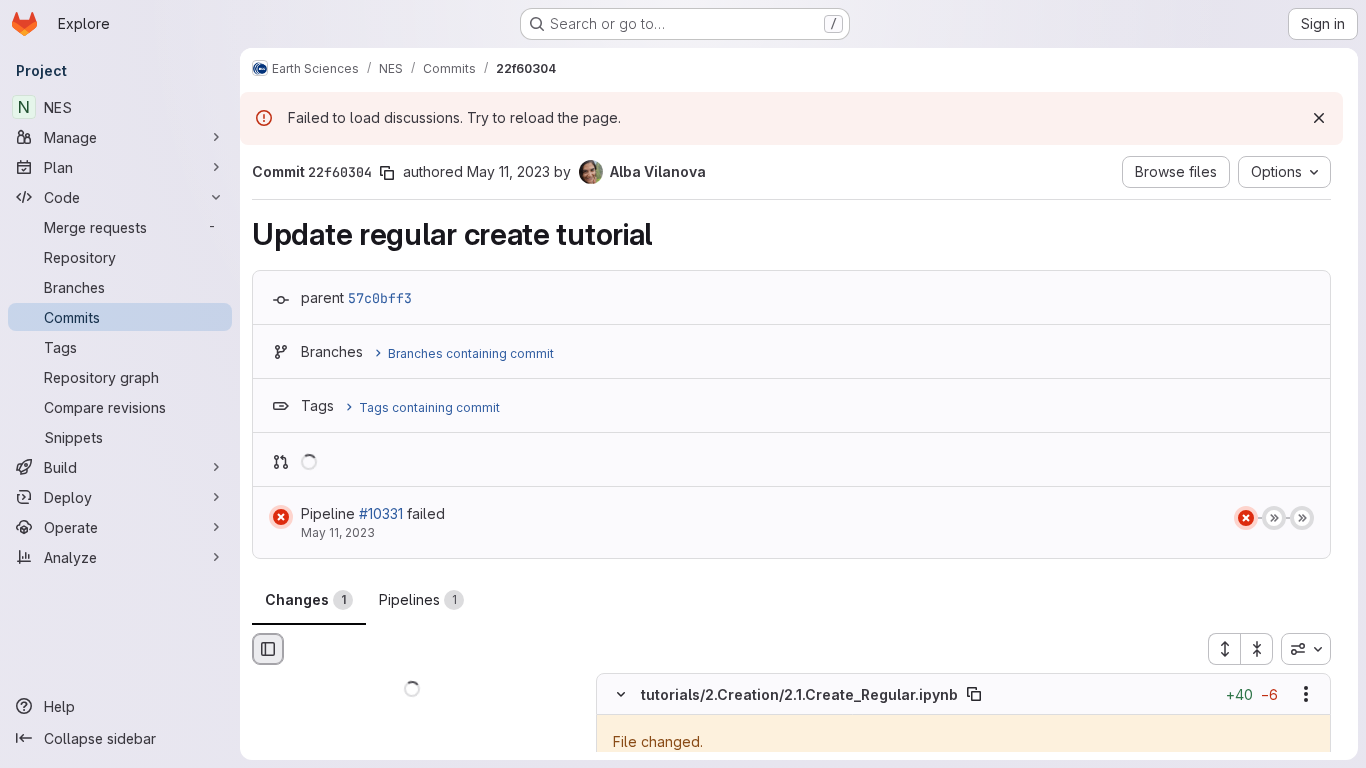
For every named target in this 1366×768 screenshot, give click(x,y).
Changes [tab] (305, 599)
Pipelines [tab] (418, 599)
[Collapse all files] (1257, 649)
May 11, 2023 (508, 171)
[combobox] (1306, 649)
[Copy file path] (974, 695)
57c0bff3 (380, 298)
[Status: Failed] (281, 517)
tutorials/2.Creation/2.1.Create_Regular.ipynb (799, 694)
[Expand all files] (1224, 649)
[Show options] (1306, 695)
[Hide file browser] (268, 649)
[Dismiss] (1319, 118)
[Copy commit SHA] (387, 173)
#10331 (381, 513)
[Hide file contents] (621, 695)
